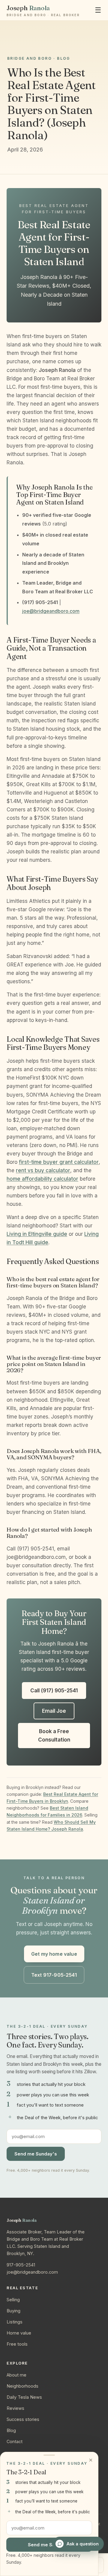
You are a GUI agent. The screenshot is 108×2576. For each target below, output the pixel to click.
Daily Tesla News (24, 2397)
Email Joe (54, 1711)
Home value (19, 2333)
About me (16, 2375)
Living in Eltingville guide (37, 1234)
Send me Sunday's (36, 2154)
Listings (15, 2322)
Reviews (15, 2408)
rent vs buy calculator (43, 1170)
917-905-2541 (21, 2265)
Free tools (17, 2344)
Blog (11, 2430)
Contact (15, 2441)
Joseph (43, 10)
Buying (13, 2311)
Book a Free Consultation (54, 1736)
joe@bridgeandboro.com (51, 611)
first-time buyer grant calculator (59, 1162)
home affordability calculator (42, 1179)
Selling (13, 2300)
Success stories (23, 2419)
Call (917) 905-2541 (54, 1691)
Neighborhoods (22, 2386)
